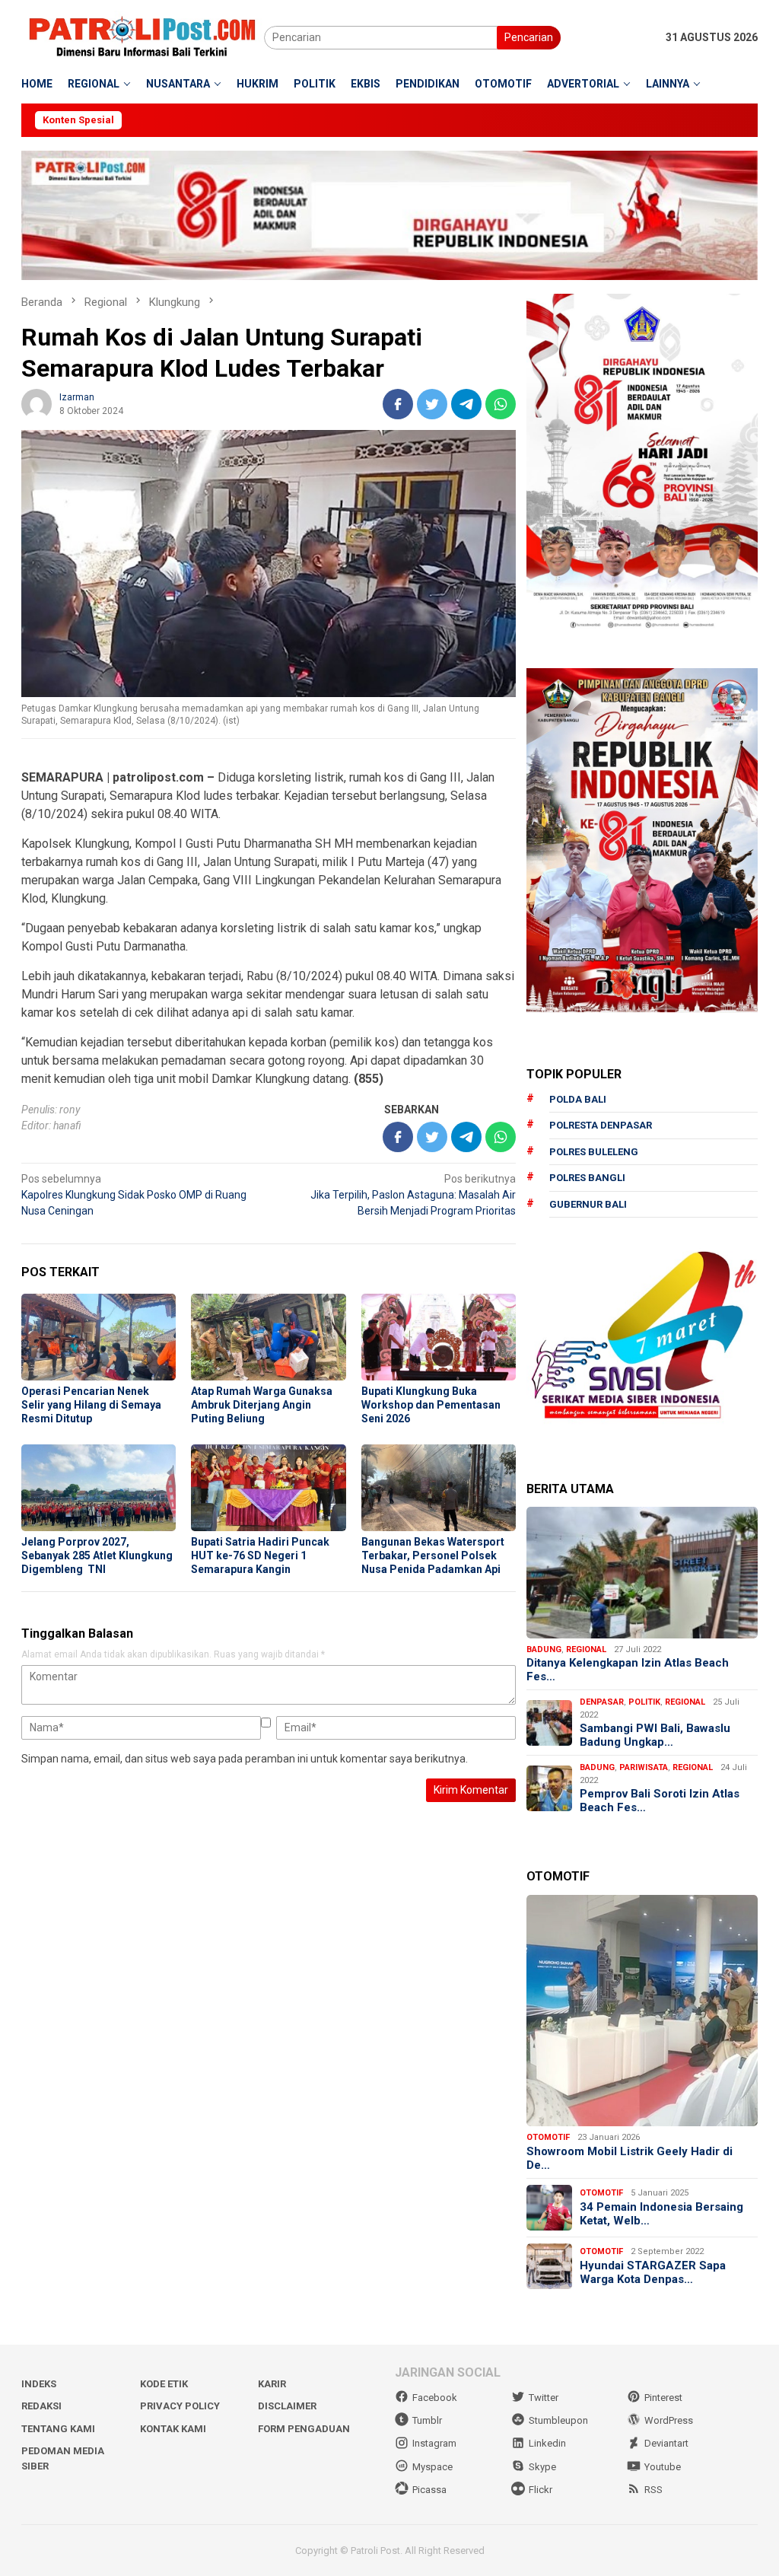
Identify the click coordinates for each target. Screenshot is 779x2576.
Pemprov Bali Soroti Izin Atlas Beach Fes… (660, 1801)
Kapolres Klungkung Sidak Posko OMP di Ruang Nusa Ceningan (134, 1195)
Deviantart (666, 2443)
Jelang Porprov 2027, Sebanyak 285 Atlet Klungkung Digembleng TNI (97, 1555)
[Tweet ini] (432, 404)
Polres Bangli (587, 1178)
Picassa (429, 2490)
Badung (544, 1649)
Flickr (541, 2490)
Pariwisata (644, 1767)
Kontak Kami (173, 2429)
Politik (644, 1702)
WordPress (669, 2420)
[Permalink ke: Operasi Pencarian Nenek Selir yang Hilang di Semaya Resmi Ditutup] (99, 1337)
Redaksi (41, 2406)
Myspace (432, 2467)
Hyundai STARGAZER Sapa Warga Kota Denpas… (653, 2272)
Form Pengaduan (304, 2429)
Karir (272, 2384)
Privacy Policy (180, 2406)
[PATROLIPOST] (143, 37)
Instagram (434, 2443)
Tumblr (427, 2420)
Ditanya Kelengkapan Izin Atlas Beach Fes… (628, 1670)
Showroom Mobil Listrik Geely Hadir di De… (630, 2158)
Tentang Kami (58, 2429)
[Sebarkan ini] (398, 404)
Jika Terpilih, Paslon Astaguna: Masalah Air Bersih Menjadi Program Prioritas (413, 1195)
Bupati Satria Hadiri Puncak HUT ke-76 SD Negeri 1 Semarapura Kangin (260, 1555)
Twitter (544, 2398)
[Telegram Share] (466, 404)
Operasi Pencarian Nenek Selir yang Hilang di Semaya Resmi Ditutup (91, 1405)
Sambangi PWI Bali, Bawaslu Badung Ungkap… (655, 1735)
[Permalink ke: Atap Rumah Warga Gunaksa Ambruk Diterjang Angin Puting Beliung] (268, 1337)
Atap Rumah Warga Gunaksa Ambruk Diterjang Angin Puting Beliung (262, 1405)
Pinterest (663, 2398)
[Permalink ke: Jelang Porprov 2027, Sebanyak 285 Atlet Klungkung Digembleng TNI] (99, 1488)
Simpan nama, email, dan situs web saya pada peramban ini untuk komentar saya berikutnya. (245, 1759)
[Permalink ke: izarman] (37, 403)
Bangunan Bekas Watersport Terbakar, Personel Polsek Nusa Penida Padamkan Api (433, 1555)
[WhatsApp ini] (501, 404)
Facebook (435, 2398)
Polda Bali (578, 1099)
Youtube (663, 2467)
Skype (542, 2467)
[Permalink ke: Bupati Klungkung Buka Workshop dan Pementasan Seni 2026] (439, 1337)
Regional (586, 1649)
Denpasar (602, 1702)
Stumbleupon (558, 2420)
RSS (653, 2490)
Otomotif (548, 2137)
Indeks (39, 2384)
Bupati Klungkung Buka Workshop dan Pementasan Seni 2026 (431, 1405)
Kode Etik (164, 2384)
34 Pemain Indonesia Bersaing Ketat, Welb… (661, 2214)
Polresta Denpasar (601, 1125)
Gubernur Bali (588, 1204)
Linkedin (547, 2443)
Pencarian (529, 37)
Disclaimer (287, 2406)
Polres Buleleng (594, 1152)
